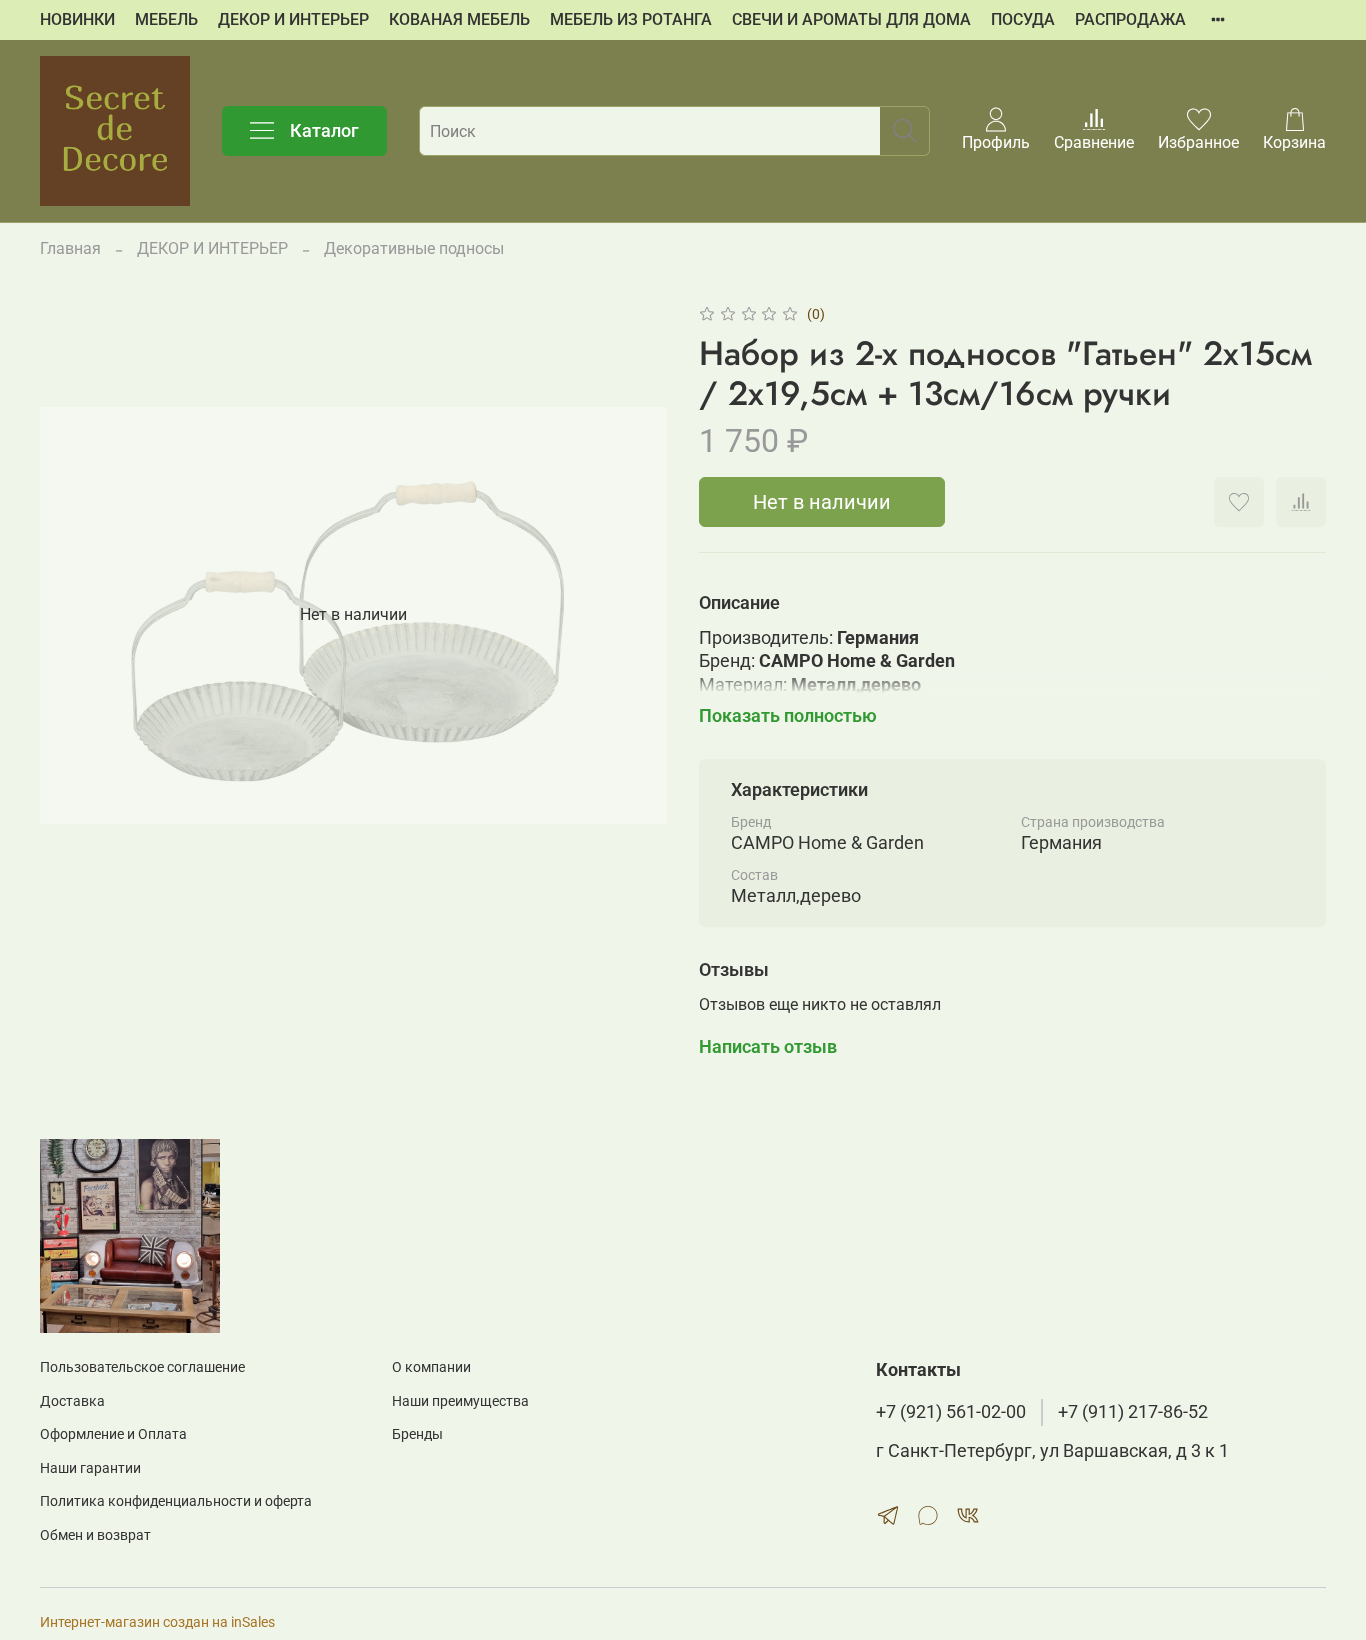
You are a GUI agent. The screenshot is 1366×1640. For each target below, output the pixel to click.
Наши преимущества (460, 1401)
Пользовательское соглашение (142, 1367)
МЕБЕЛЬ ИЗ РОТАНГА (631, 19)
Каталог (324, 130)
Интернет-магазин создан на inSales (157, 1622)
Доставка (72, 1401)
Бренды (417, 1434)
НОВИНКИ (77, 19)
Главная (70, 248)
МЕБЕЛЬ (166, 19)
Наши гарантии (90, 1468)
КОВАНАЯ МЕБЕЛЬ (459, 19)
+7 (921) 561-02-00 (951, 1412)
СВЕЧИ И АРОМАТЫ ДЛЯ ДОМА (851, 19)
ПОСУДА (1023, 19)
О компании (431, 1367)
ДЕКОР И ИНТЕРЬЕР (293, 19)
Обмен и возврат (95, 1535)
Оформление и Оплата (113, 1434)
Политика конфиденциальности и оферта (176, 1501)
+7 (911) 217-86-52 (1133, 1412)
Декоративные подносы (414, 248)
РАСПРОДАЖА (1130, 19)
